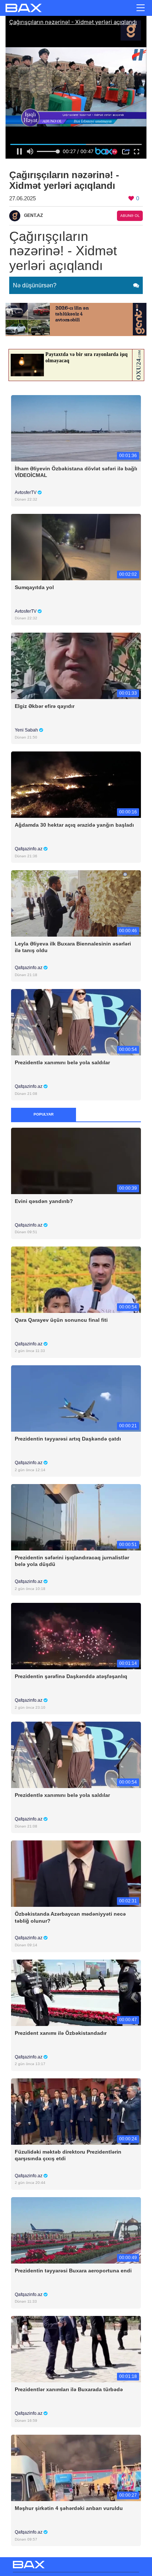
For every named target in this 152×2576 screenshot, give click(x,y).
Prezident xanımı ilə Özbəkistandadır (61, 2033)
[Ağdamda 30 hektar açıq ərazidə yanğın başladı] (76, 784)
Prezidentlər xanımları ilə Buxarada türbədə (69, 2389)
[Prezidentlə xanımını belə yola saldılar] (76, 1022)
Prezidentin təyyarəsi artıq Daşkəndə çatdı (68, 1439)
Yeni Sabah (27, 730)
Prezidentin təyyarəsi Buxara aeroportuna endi (73, 2271)
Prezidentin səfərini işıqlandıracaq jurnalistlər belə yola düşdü (72, 1561)
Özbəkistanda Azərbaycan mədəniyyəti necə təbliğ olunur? (70, 1917)
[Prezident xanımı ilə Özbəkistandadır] (76, 1992)
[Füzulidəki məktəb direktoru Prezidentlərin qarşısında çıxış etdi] (76, 2111)
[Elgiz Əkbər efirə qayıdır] (76, 665)
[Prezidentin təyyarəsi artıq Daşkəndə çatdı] (76, 1398)
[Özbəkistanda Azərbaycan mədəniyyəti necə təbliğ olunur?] (76, 1873)
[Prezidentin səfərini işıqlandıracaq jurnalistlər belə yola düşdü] (76, 1517)
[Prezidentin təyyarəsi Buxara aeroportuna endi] (76, 2230)
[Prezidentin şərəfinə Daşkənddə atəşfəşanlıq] (76, 1636)
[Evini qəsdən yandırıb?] (76, 1160)
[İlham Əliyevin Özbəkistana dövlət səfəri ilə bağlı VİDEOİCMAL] (76, 428)
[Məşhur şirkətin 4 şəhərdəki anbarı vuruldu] (76, 2468)
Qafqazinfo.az (29, 849)
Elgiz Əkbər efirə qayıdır (45, 706)
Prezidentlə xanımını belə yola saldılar (62, 1062)
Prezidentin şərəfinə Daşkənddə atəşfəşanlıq (71, 1676)
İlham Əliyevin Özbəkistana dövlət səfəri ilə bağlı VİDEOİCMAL (76, 472)
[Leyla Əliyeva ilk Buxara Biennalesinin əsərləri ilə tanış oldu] (76, 903)
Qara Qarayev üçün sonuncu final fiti (61, 1320)
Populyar (44, 1114)
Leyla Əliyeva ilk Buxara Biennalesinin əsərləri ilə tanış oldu (73, 947)
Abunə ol (130, 216)
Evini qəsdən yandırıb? (44, 1201)
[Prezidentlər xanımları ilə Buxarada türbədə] (76, 2349)
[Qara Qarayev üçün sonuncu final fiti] (76, 1279)
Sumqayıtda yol (34, 587)
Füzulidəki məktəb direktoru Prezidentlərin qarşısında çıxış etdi (68, 2155)
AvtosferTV (26, 492)
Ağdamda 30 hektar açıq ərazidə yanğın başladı (74, 825)
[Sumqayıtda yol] (76, 547)
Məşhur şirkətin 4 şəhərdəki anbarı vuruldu (69, 2508)
